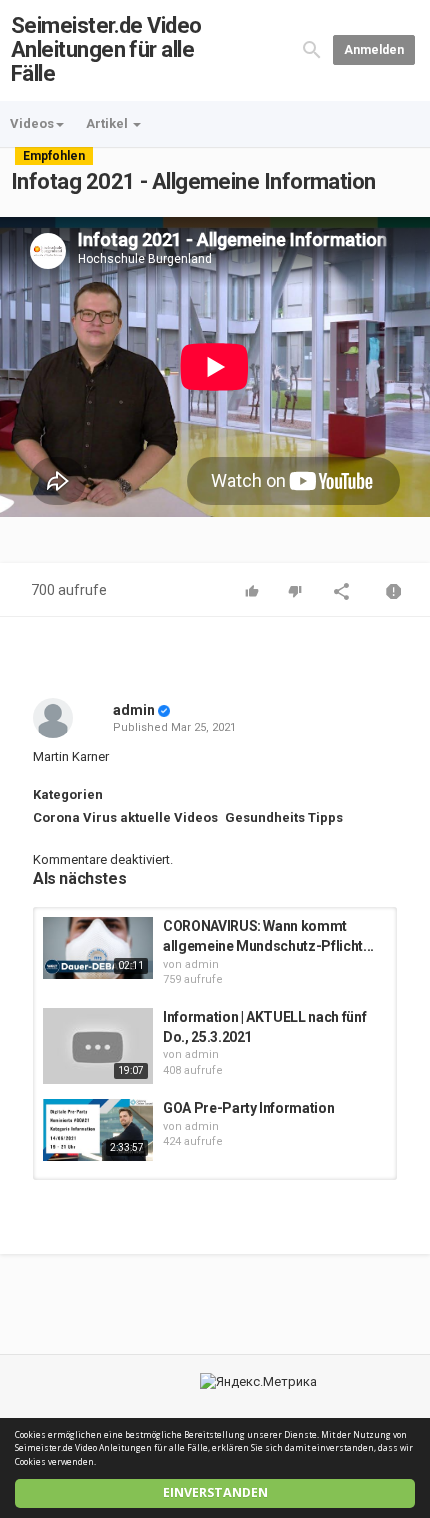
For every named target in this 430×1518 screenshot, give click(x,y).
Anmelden (374, 50)
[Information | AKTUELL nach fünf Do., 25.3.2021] (98, 1046)
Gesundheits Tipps (284, 817)
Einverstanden (215, 1492)
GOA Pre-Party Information (248, 1108)
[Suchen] (312, 49)
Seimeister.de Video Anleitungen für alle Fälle (106, 49)
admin (134, 710)
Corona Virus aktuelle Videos (125, 817)
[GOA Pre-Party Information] (98, 1130)
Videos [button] (32, 123)
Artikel (108, 123)
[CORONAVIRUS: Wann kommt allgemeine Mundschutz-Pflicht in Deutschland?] (98, 948)
